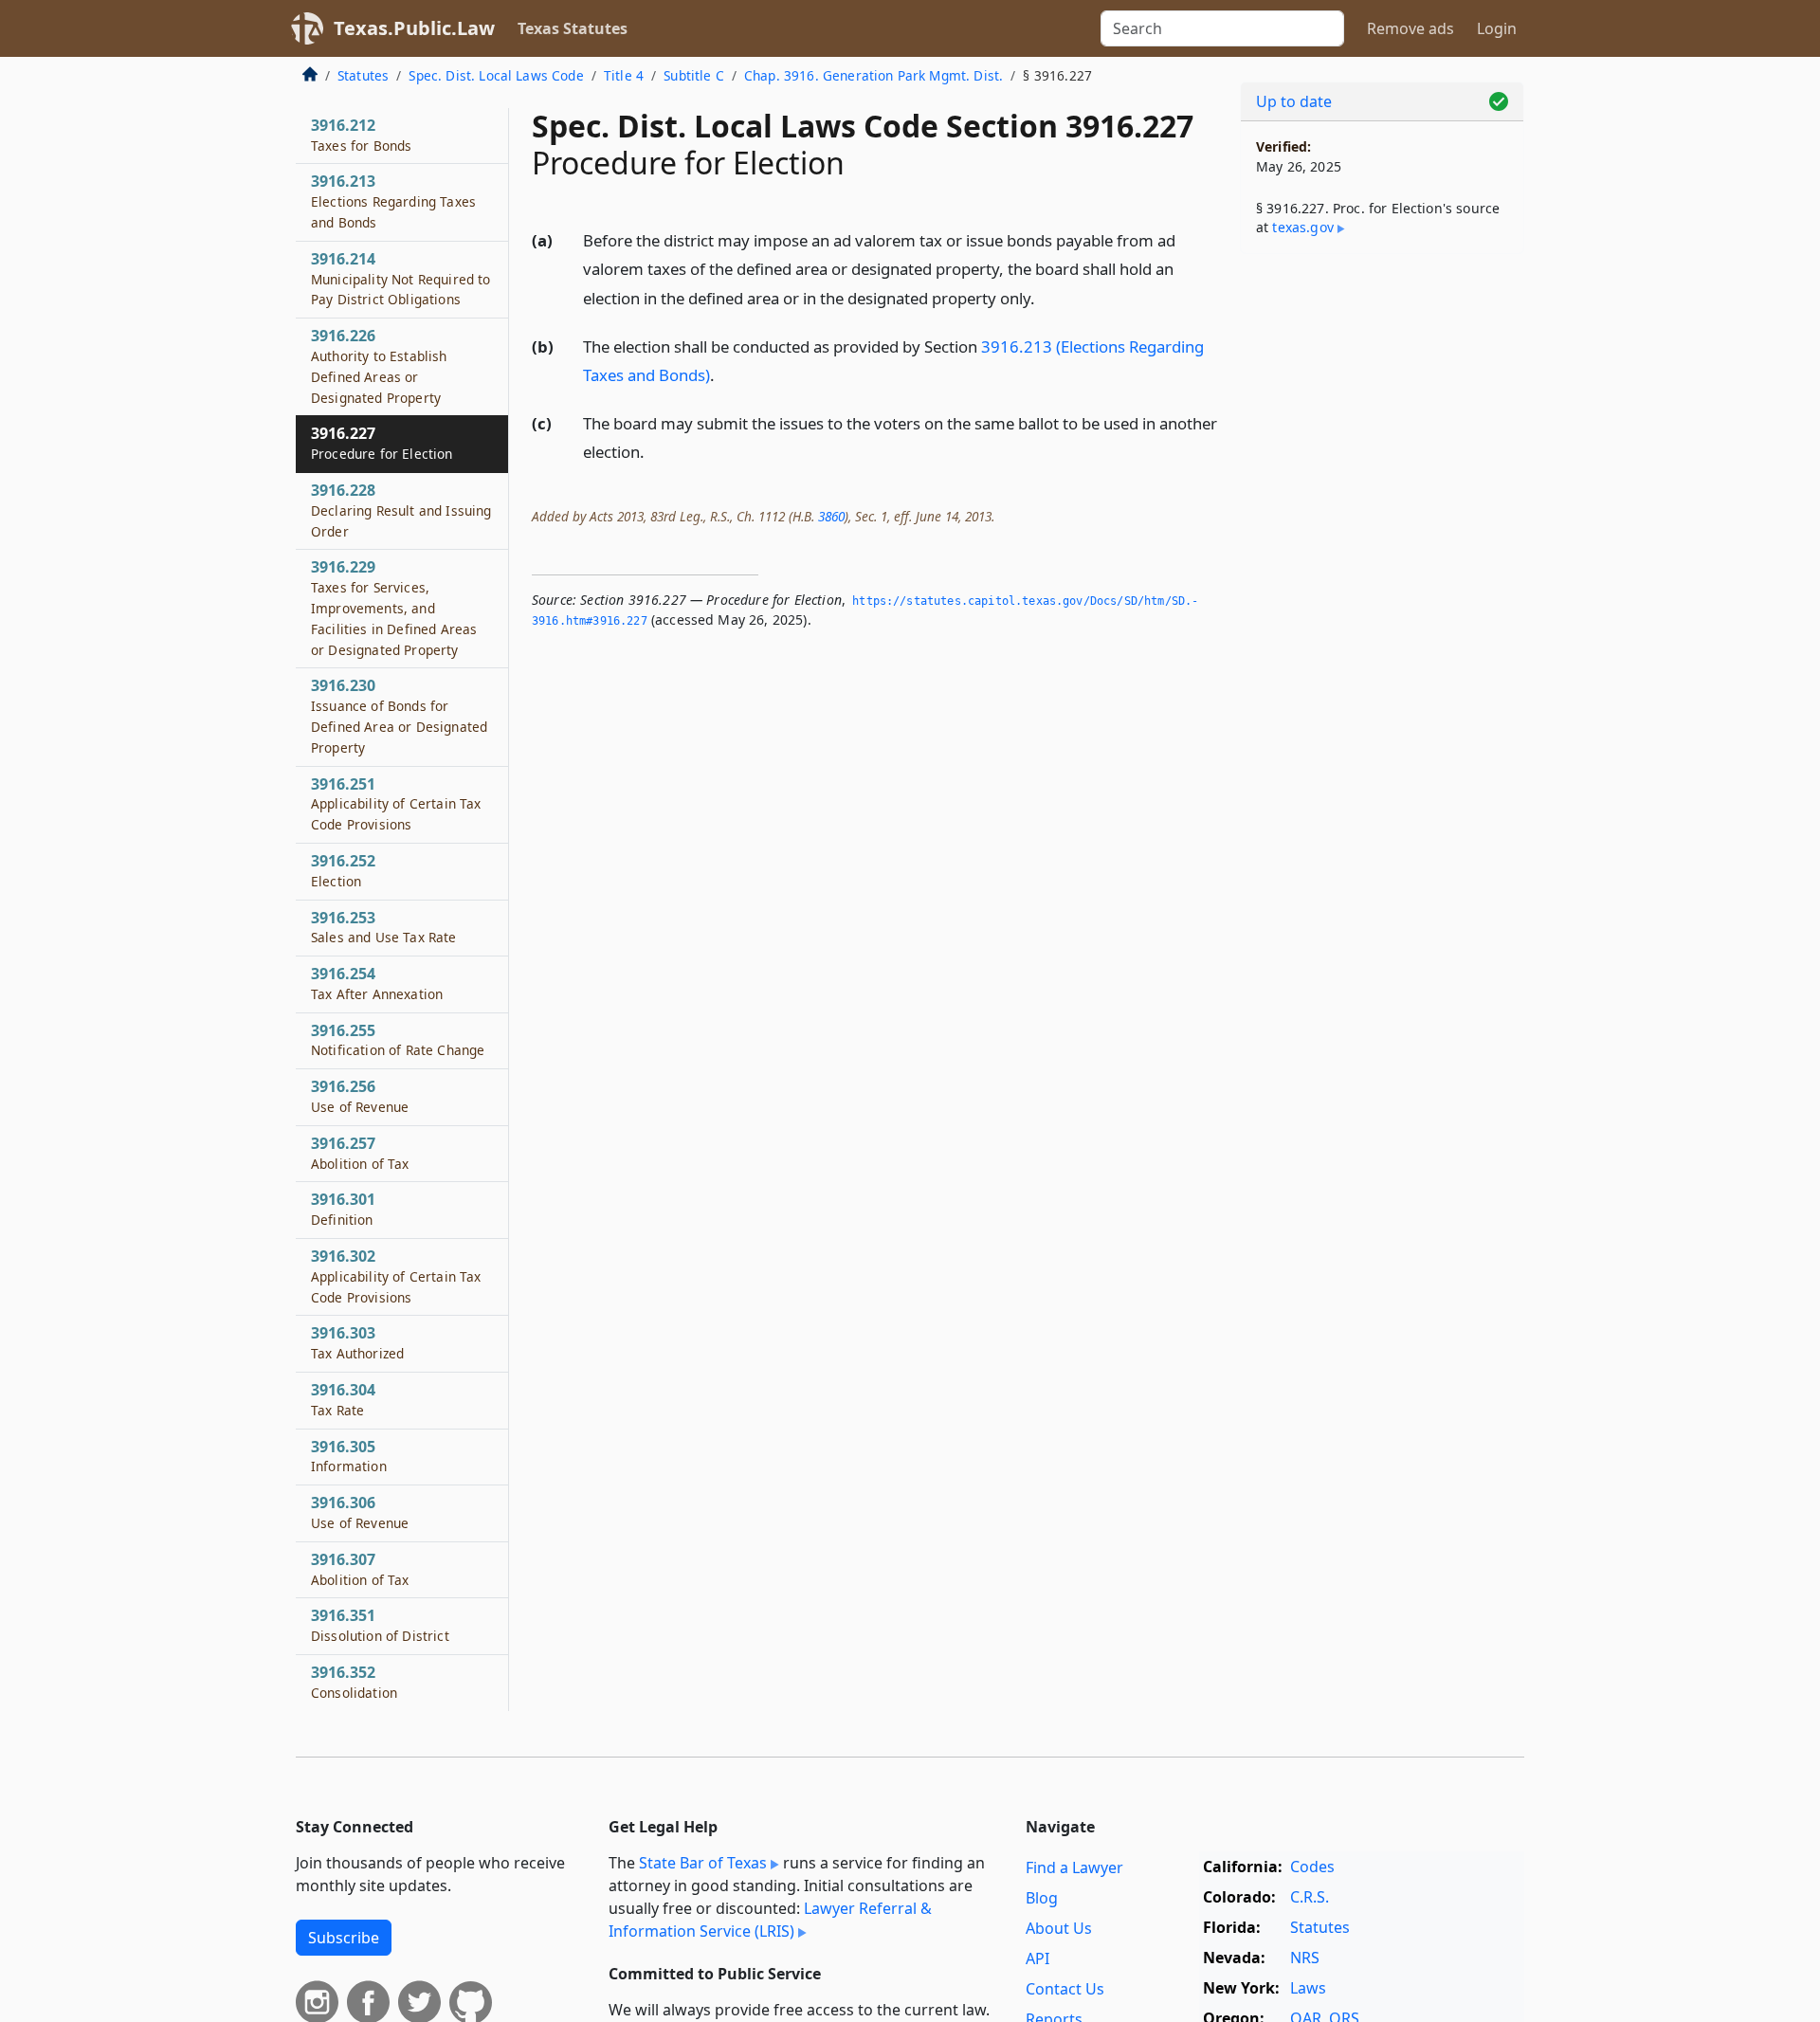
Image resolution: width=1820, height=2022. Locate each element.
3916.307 (360, 1569)
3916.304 (343, 1399)
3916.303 (357, 1342)
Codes (1312, 1867)
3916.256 (360, 1096)
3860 (831, 516)
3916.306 (360, 1512)
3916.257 (360, 1153)
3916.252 (343, 870)
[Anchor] (1046, 297)
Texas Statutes (573, 28)
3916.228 (401, 510)
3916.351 (380, 1625)
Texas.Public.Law (414, 28)
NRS (1305, 1958)
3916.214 (400, 279)
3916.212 (361, 135)
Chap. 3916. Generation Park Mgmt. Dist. (874, 75)
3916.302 (396, 1276)
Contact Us (1065, 1989)
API (1037, 1958)
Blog (1042, 1898)
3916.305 (349, 1456)
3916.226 (379, 365)
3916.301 (343, 1209)
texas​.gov (1302, 227)
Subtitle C (694, 75)
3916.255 (398, 1040)
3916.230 (399, 715)
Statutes (363, 75)
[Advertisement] (1382, 565)
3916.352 (354, 1682)
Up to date (1294, 101)
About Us (1059, 1928)
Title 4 (624, 75)
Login (1497, 28)
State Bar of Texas (703, 1863)
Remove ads (1410, 28)
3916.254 (377, 983)
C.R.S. (1310, 1897)
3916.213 (393, 201)
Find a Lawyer (1074, 1867)
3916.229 (394, 607)
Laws (1308, 1988)
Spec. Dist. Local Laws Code (496, 75)
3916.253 (384, 927)
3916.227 (382, 443)
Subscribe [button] (344, 1938)
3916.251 (396, 804)
